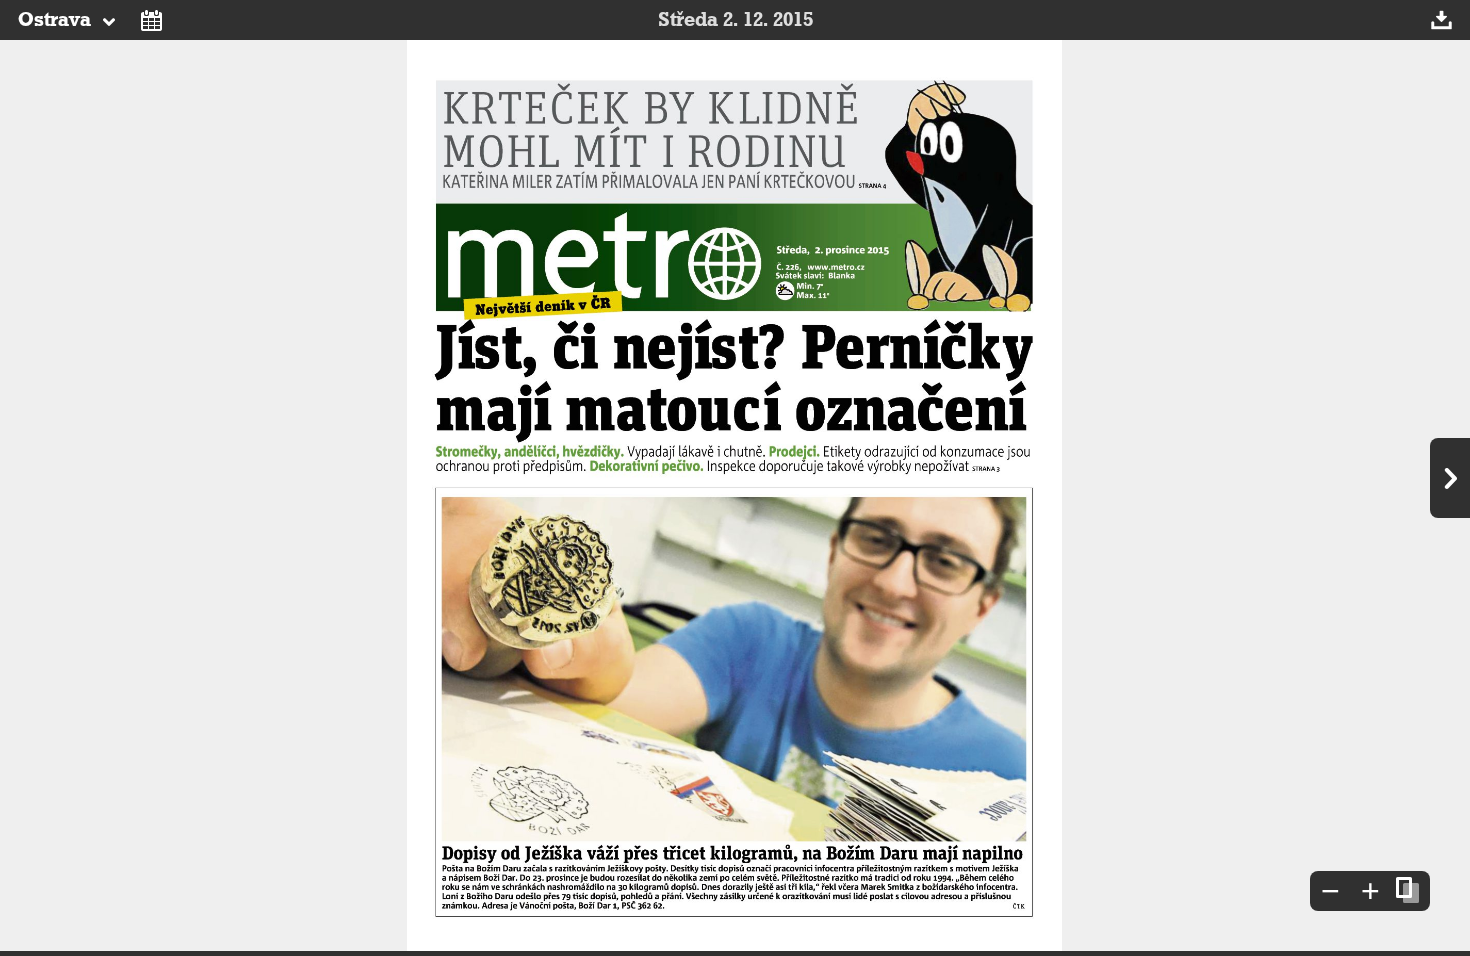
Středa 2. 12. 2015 (735, 20)
